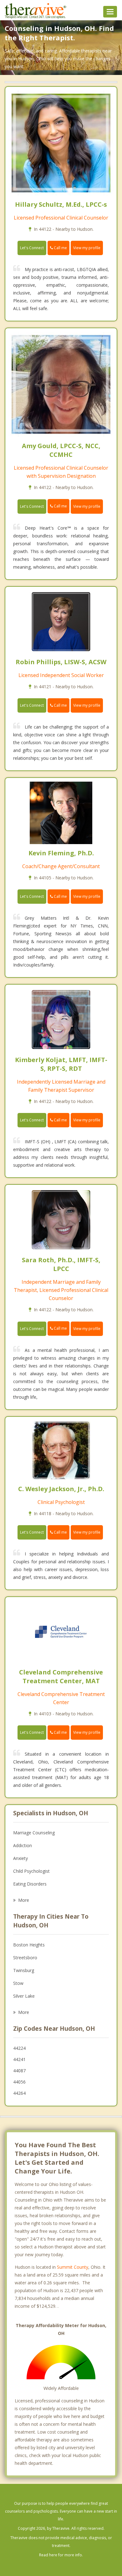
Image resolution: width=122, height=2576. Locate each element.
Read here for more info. (61, 2555)
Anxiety (20, 1858)
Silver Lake (24, 1996)
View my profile (87, 248)
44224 (19, 2048)
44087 (19, 2071)
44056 (19, 2082)
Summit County (73, 2267)
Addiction (23, 1845)
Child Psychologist (31, 1871)
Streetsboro (25, 1958)
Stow (18, 1983)
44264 (19, 2093)
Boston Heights (29, 1945)
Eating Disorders (30, 1884)
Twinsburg (24, 1970)
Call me (60, 248)
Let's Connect (32, 248)
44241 (19, 2059)
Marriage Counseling (34, 1833)
